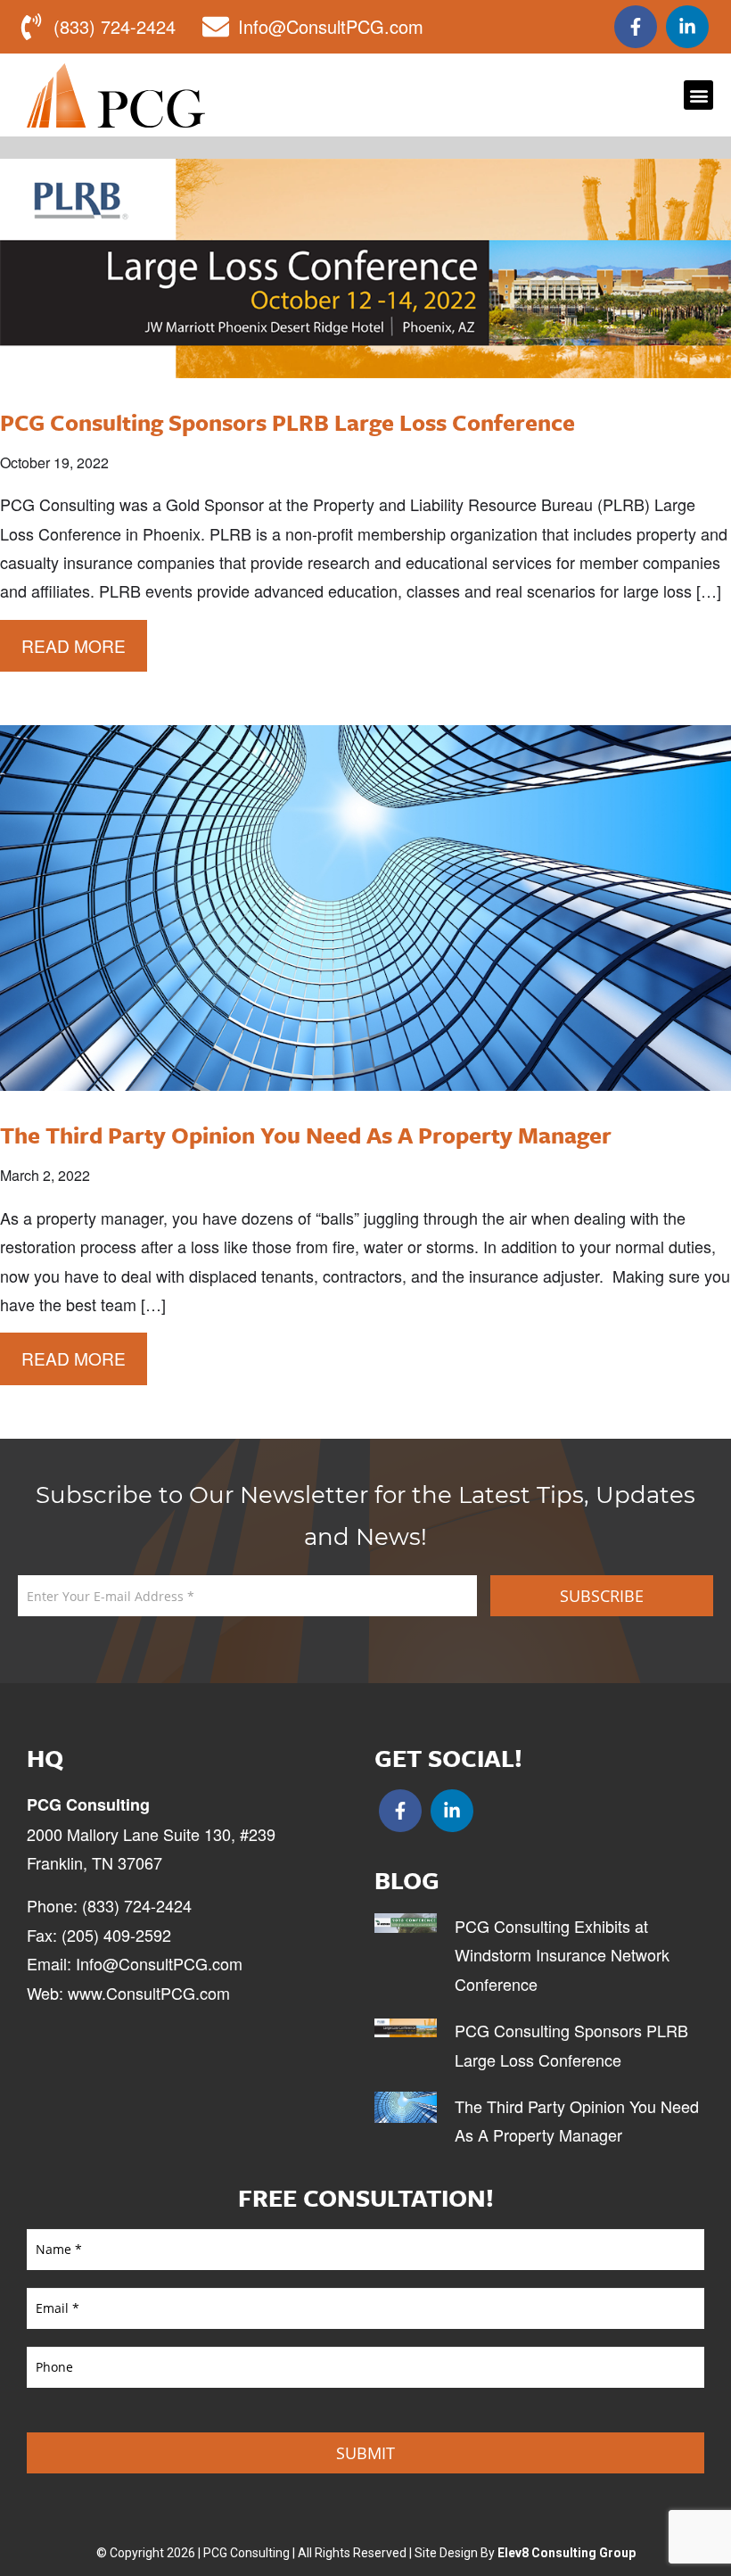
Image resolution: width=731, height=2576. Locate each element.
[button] (698, 95)
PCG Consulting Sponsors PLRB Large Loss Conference (287, 422)
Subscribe (602, 1596)
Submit (365, 2453)
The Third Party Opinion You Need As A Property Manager (306, 1135)
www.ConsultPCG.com (149, 1993)
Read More (74, 645)
